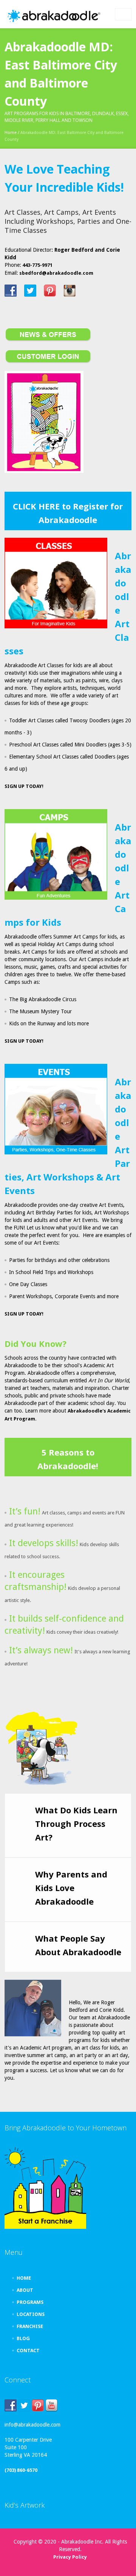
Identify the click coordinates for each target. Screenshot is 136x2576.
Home (11, 133)
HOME (24, 2278)
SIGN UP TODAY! (24, 786)
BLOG (23, 2338)
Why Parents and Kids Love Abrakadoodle (71, 1888)
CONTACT (28, 2351)
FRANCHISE (30, 2326)
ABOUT (25, 2290)
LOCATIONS (31, 2314)
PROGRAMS (30, 2302)
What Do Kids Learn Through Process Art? (76, 1824)
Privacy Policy (70, 2557)
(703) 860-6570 (21, 2470)
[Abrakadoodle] (53, 16)
